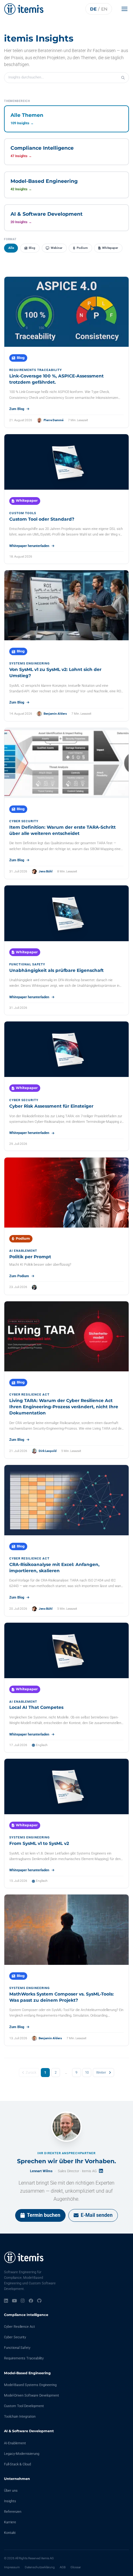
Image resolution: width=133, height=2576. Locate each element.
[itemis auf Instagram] (23, 2301)
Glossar (76, 2567)
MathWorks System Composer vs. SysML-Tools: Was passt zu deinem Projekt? (62, 1997)
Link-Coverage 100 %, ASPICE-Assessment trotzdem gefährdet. (56, 379)
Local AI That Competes (36, 1707)
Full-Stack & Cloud (17, 2464)
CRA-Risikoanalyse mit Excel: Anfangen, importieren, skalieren (54, 1568)
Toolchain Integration (20, 2417)
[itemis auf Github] (39, 2301)
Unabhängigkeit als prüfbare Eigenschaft (56, 970)
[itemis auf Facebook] (31, 2301)
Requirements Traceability (24, 2358)
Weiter (101, 2073)
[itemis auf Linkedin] (6, 2301)
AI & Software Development (29, 2431)
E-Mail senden (97, 2215)
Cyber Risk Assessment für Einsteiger (51, 1106)
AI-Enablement (15, 2443)
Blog (32, 248)
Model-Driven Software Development (32, 2395)
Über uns (11, 2491)
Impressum (12, 2567)
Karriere (10, 2522)
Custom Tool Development (24, 2406)
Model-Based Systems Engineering (30, 2385)
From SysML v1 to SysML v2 (39, 1843)
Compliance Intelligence (26, 2315)
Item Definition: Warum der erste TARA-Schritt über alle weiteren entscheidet (62, 830)
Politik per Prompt (30, 1257)
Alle (11, 248)
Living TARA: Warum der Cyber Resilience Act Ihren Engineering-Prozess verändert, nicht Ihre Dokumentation (64, 1407)
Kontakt (10, 2533)
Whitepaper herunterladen (29, 546)
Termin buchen (44, 2215)
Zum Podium (19, 1276)
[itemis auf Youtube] (15, 2301)
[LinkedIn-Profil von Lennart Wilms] (101, 2171)
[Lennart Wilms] (66, 2127)
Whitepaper (110, 248)
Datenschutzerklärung (40, 2567)
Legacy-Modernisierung (22, 2454)
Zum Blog (17, 409)
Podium (82, 248)
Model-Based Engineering (27, 2373)
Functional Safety (17, 2348)
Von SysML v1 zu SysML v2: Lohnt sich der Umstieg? (55, 673)
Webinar (57, 248)
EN (104, 9)
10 (87, 2073)
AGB (63, 2567)
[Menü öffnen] (126, 9)
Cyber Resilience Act (19, 2327)
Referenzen (13, 2512)
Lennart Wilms (41, 2171)
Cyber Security (15, 2337)
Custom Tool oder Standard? (42, 519)
